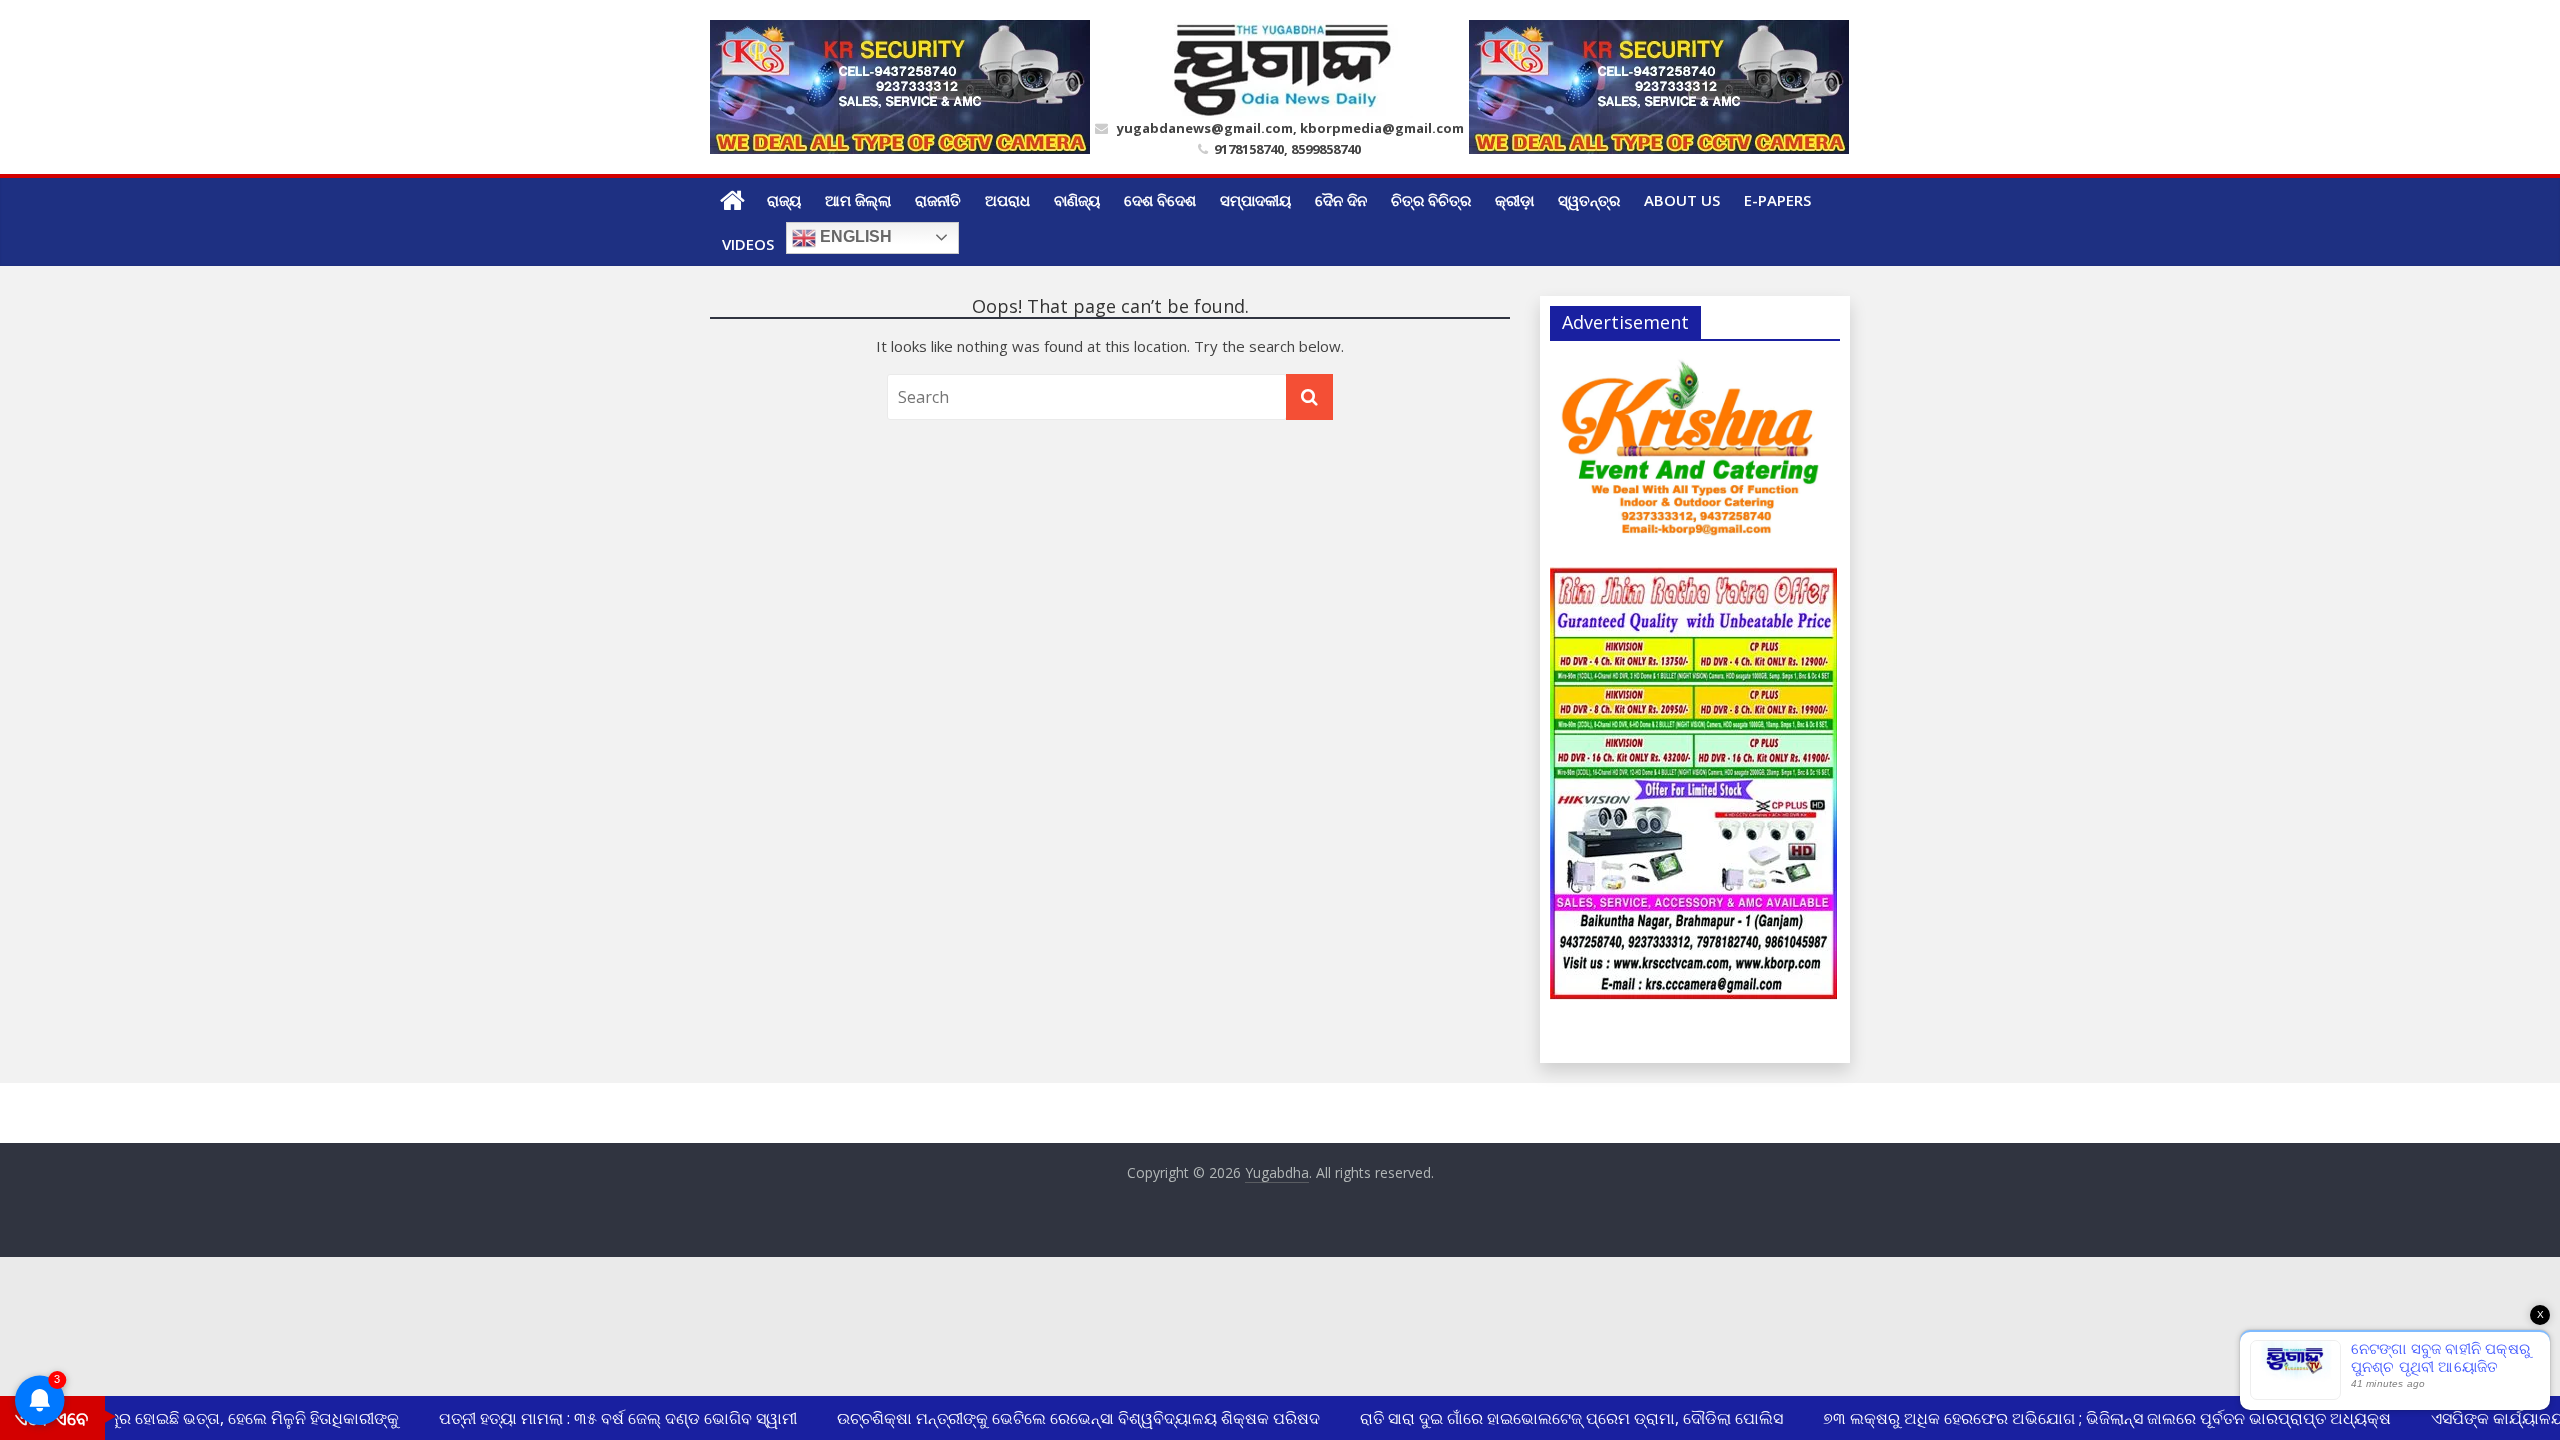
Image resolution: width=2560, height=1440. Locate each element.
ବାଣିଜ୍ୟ (1077, 200)
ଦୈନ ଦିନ (1341, 200)
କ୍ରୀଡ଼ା (1514, 200)
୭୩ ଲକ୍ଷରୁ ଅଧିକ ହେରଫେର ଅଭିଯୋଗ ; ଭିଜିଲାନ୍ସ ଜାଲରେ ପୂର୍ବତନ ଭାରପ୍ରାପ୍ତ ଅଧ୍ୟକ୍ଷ (2092, 1418)
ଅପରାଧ (1007, 200)
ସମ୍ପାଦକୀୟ (1255, 200)
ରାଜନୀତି (938, 200)
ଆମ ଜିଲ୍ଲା (858, 200)
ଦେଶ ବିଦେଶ (1160, 200)
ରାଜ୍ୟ (784, 200)
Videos (748, 244)
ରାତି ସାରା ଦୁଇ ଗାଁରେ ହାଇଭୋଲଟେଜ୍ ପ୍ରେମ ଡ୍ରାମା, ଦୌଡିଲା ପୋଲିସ (1556, 1418)
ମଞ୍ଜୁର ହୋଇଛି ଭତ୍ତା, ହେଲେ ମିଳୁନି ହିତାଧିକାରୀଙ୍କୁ (227, 1418)
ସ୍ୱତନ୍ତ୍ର (1589, 200)
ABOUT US (1682, 200)
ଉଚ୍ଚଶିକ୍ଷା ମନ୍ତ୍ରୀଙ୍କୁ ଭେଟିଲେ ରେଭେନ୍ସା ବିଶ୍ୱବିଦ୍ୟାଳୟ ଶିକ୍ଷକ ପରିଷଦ (1063, 1418)
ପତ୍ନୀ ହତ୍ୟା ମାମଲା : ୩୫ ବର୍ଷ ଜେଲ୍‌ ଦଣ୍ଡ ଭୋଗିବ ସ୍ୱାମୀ (603, 1418)
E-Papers (1777, 200)
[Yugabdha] (732, 200)
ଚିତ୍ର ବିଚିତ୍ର (1431, 200)
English (854, 236)
